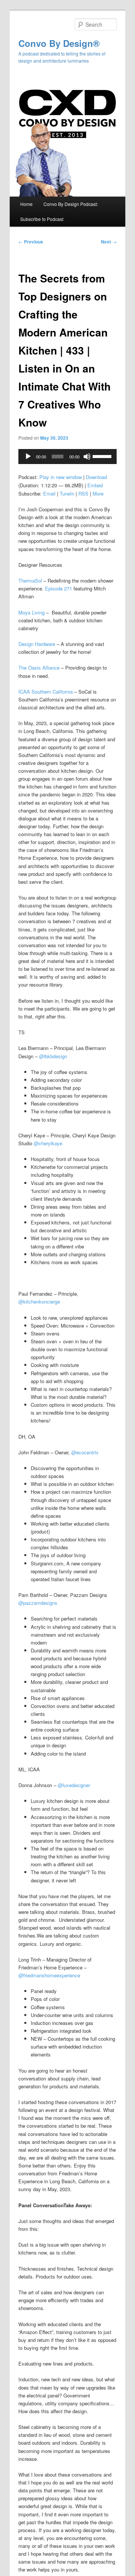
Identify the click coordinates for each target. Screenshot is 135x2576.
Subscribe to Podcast (42, 219)
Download (96, 477)
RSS (83, 493)
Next (109, 242)
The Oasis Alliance (40, 668)
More (98, 493)
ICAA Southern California (46, 692)
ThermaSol (30, 581)
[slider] (103, 456)
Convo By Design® (59, 43)
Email (49, 493)
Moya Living (31, 612)
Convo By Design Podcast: (71, 204)
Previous (31, 242)
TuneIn (67, 493)
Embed (95, 485)
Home (26, 204)
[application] (67, 457)
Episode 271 (58, 588)
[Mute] (87, 457)
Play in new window (61, 477)
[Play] (28, 457)
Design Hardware (37, 644)
